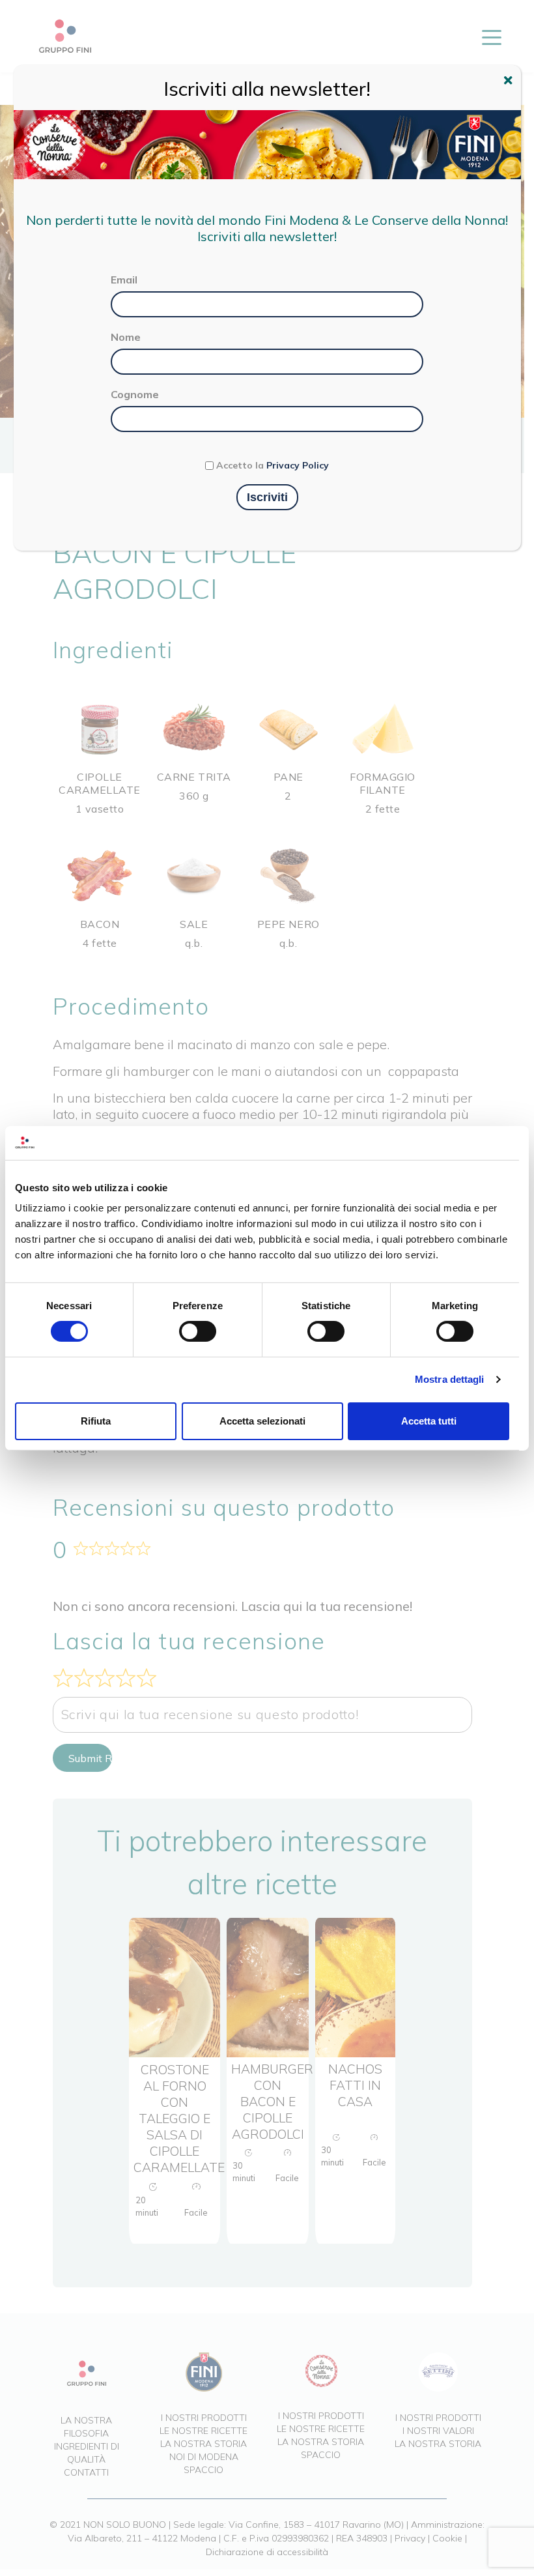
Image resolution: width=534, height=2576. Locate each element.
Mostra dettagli (450, 1379)
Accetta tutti (429, 1421)
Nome (126, 337)
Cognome (135, 394)
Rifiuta (96, 1421)
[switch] (198, 1331)
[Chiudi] (510, 82)
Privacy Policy (298, 465)
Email (124, 280)
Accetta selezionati (262, 1421)
